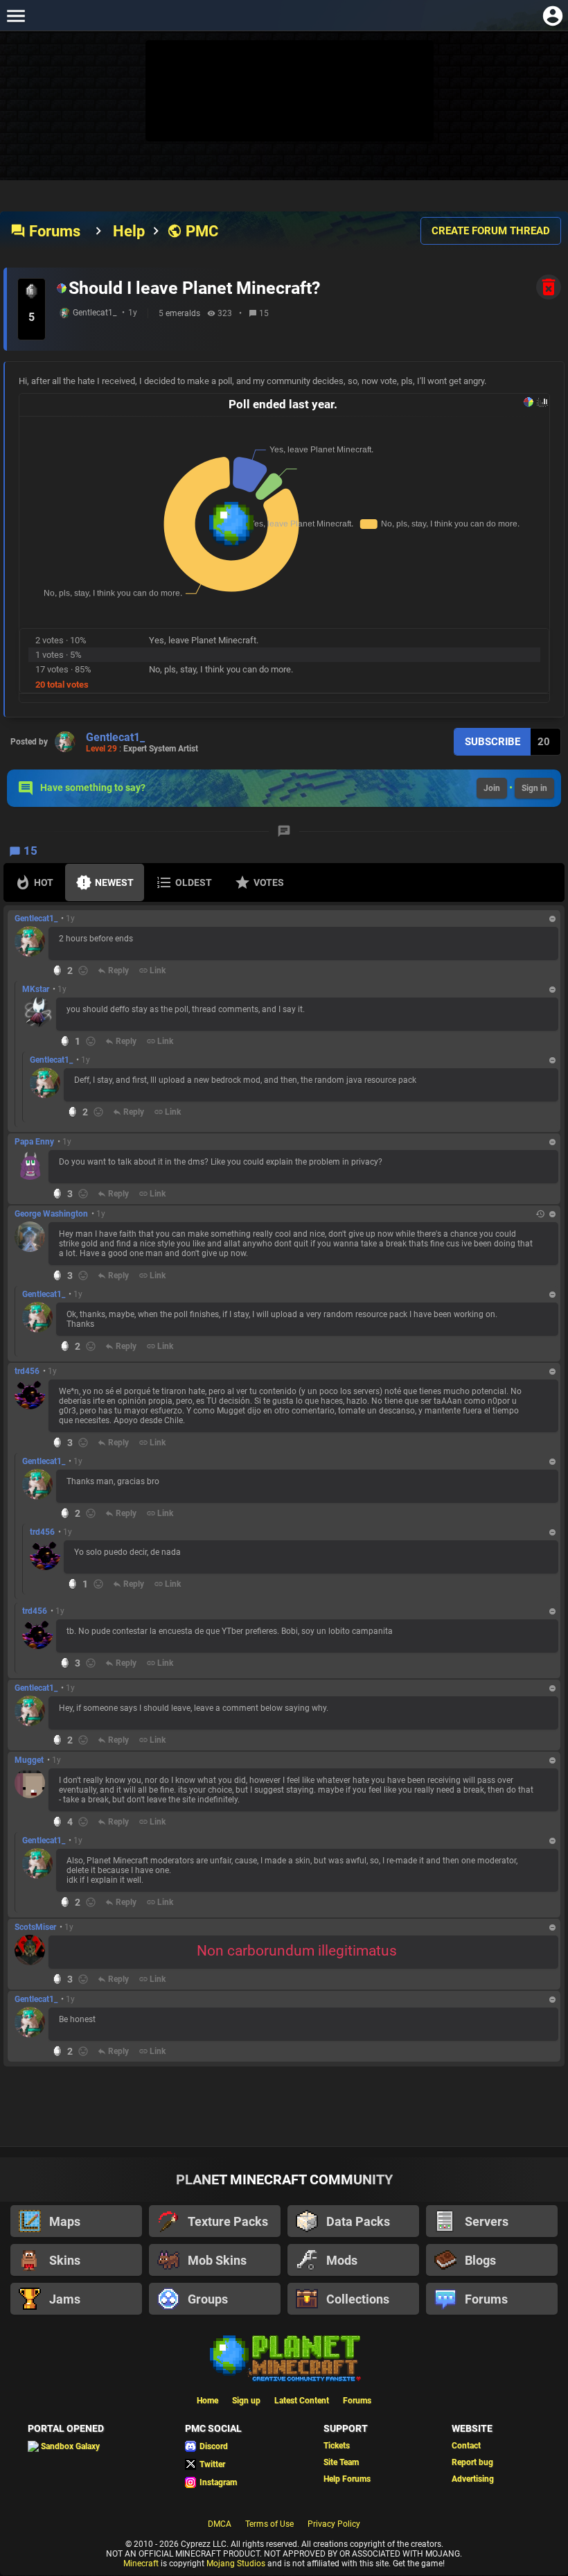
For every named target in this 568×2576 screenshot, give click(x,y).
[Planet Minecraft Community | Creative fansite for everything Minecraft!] (284, 2357)
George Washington (51, 1214)
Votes (269, 882)
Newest (114, 882)
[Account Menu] (552, 16)
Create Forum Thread (491, 231)
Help (129, 231)
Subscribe (492, 742)
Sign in (534, 788)
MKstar (36, 989)
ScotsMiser (35, 1927)
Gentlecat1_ (95, 313)
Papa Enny (34, 1142)
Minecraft (141, 2564)
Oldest (194, 882)
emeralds (183, 313)
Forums (45, 231)
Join (492, 788)
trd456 (27, 1371)
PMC (193, 231)
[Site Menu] (16, 16)
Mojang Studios (236, 2564)
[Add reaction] (83, 971)
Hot (44, 882)
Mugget (29, 1760)
